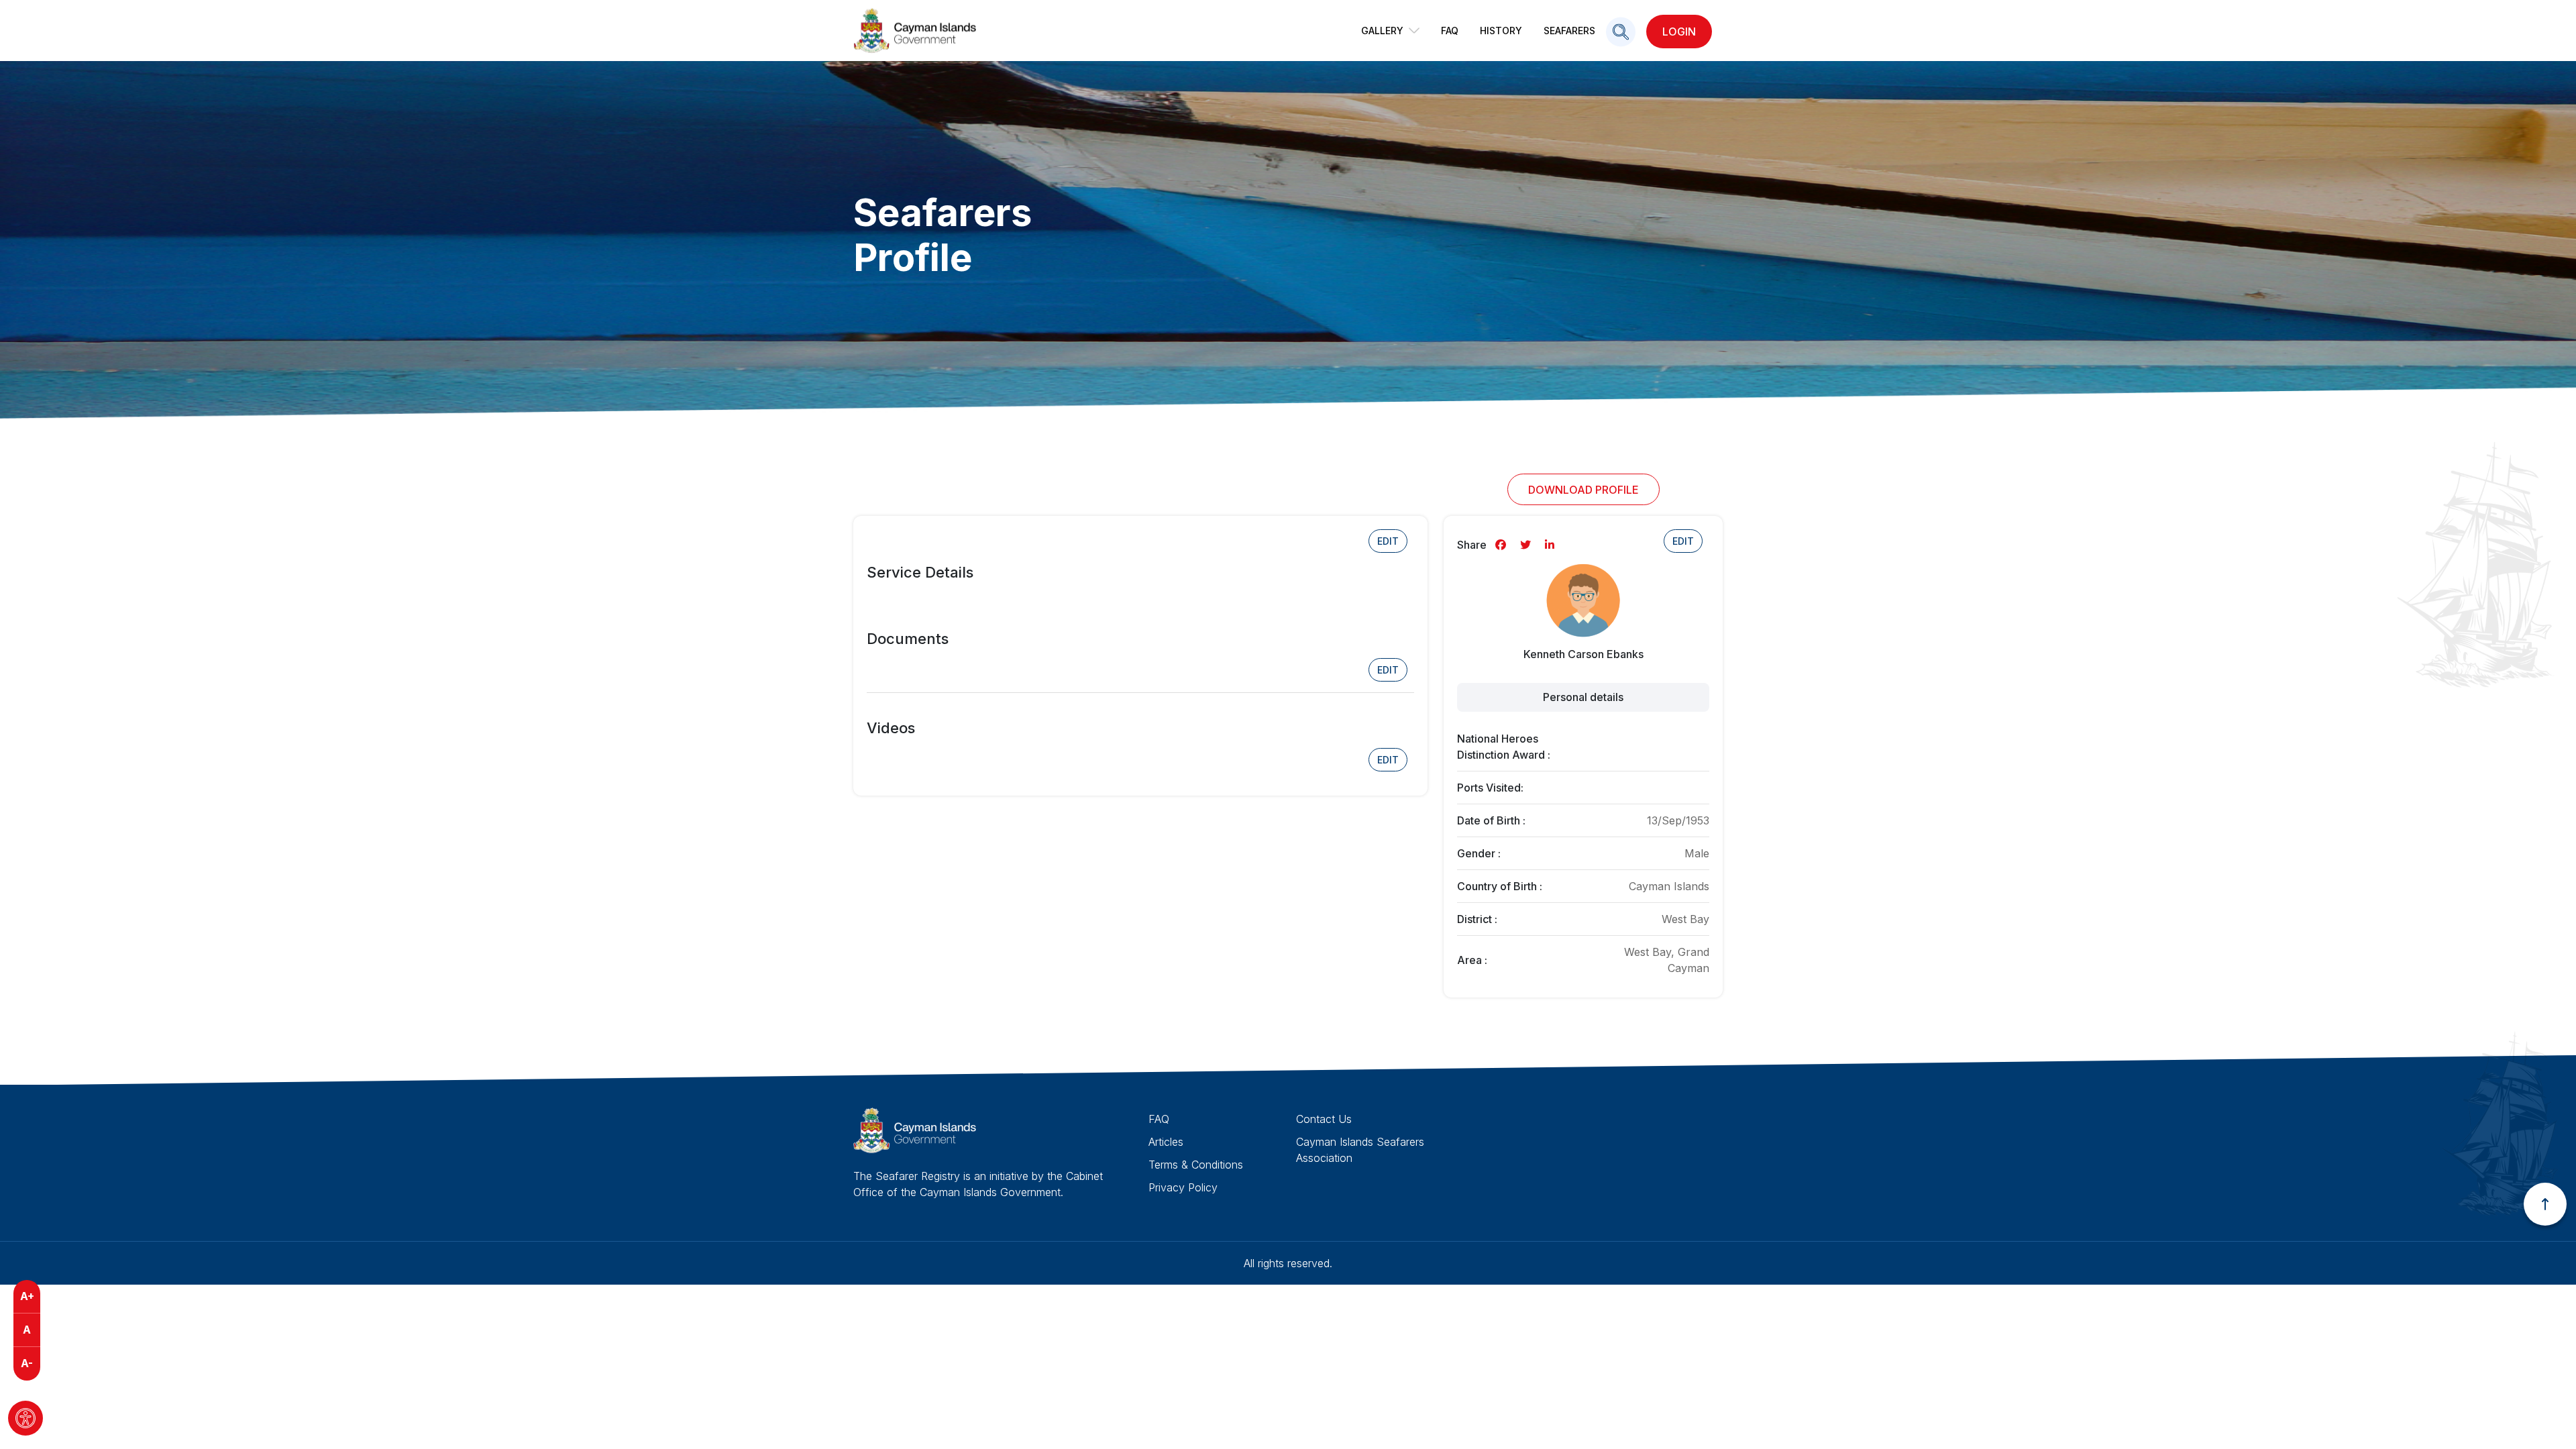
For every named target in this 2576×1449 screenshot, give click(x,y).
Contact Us (1324, 1119)
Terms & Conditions (1196, 1165)
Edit (1388, 541)
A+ (27, 1296)
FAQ (1450, 31)
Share (1472, 545)
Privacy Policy (1183, 1187)
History (1501, 31)
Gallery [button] (1382, 31)
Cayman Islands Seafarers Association (1360, 1150)
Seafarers (1569, 31)
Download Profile (1584, 490)
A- (27, 1363)
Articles (1166, 1142)
